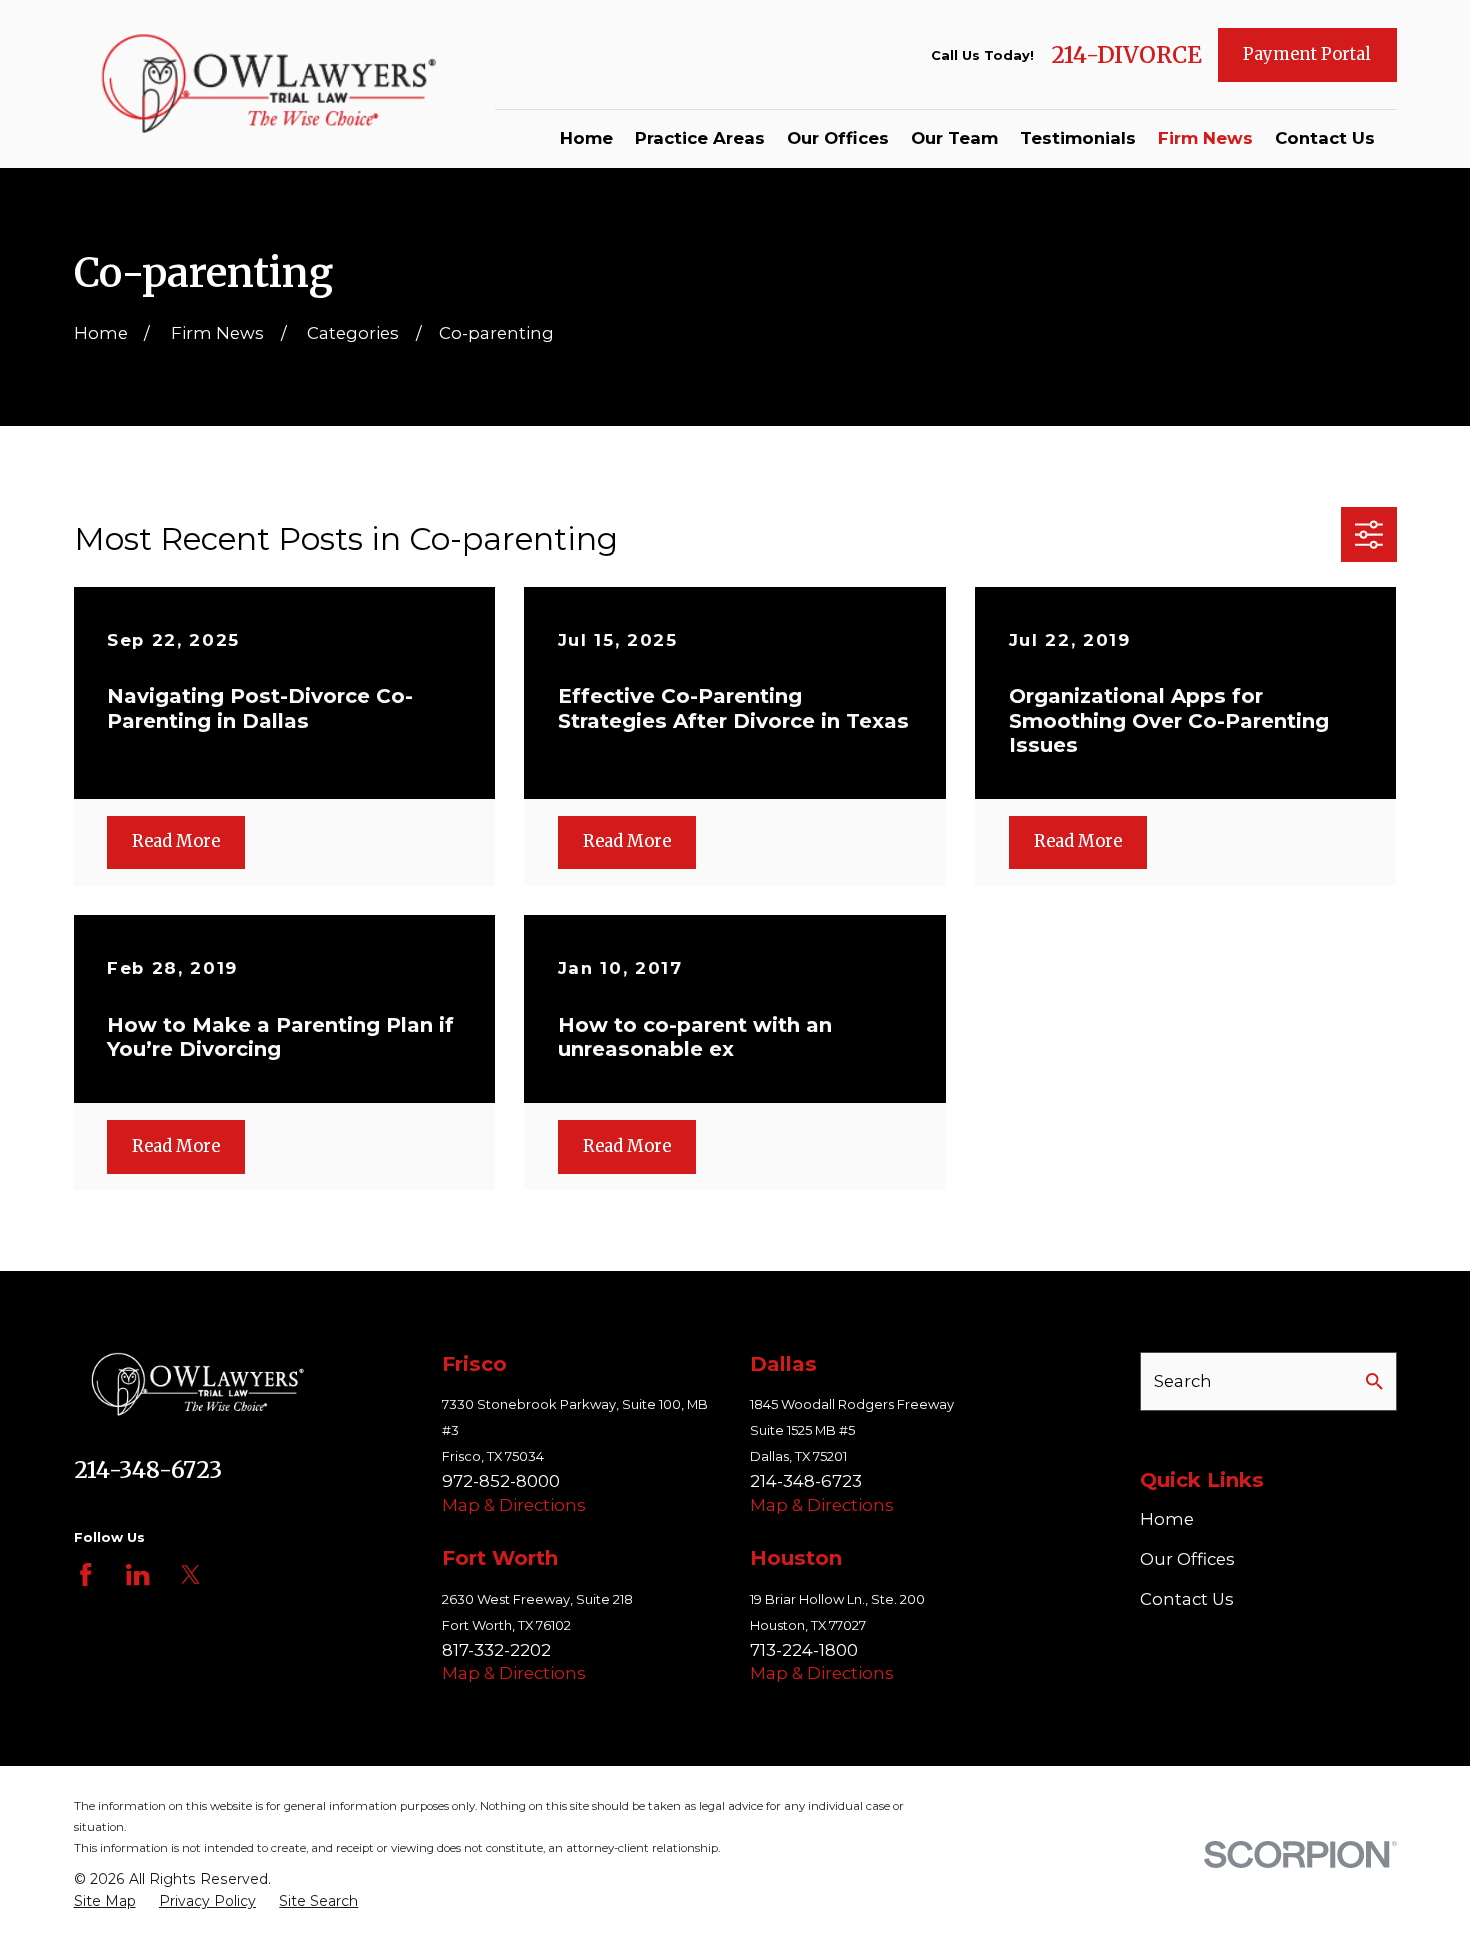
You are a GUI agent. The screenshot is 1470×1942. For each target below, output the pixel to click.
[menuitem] (105, 1902)
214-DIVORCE (1126, 55)
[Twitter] (190, 1574)
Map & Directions (514, 1505)
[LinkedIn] (137, 1574)
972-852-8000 (501, 1481)
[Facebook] (85, 1574)
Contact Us (1187, 1599)
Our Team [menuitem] (954, 138)
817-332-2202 (496, 1650)
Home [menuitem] (586, 138)
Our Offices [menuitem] (838, 138)
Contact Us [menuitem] (1325, 138)
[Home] (274, 84)
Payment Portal (1307, 54)
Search (1183, 1381)
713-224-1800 (804, 1650)
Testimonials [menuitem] (1078, 138)
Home (1167, 1519)
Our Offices (1187, 1559)
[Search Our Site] (1374, 1381)
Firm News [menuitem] (1205, 138)
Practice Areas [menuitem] (700, 138)
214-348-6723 (148, 1470)
